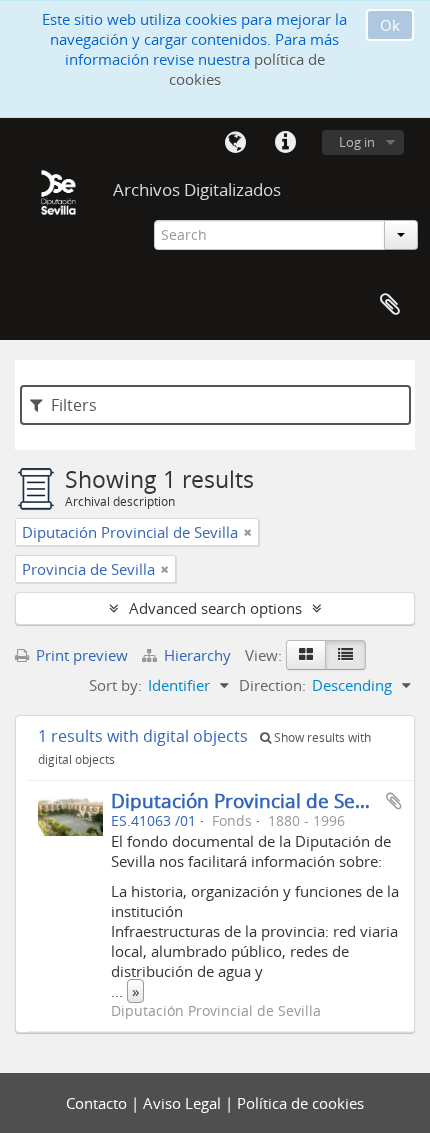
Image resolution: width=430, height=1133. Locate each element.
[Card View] (306, 655)
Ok (390, 25)
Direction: (272, 685)
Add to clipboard (394, 801)
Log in (357, 142)
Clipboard (390, 305)
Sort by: (115, 685)
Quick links (285, 143)
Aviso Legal (184, 1103)
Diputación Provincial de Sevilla (251, 800)
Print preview (80, 655)
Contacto (98, 1103)
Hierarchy (197, 655)
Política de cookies (300, 1103)
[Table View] (345, 655)
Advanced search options (215, 608)
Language (235, 143)
